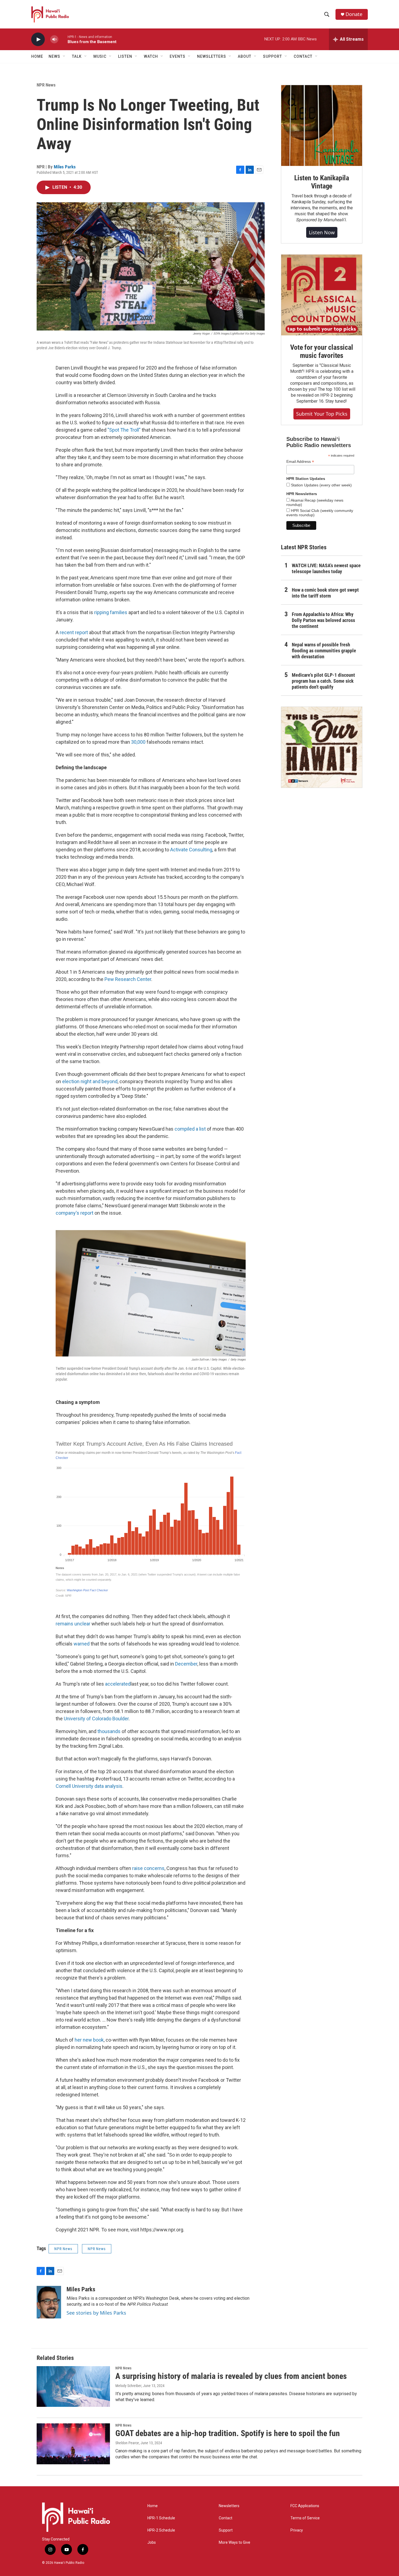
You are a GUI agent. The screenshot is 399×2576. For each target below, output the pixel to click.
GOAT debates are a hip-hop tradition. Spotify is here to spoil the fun (228, 2433)
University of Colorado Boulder (96, 1719)
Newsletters (229, 2506)
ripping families (111, 612)
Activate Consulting (191, 850)
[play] (38, 39)
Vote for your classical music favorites (322, 351)
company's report (75, 1213)
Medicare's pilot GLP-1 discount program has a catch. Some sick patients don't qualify (323, 681)
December (186, 1664)
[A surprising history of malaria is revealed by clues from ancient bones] (73, 2386)
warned (82, 1644)
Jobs (152, 2543)
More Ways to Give (235, 2543)
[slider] (63, 39)
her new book (89, 2040)
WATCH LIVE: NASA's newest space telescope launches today (326, 568)
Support (226, 2530)
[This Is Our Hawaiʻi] (322, 747)
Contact (226, 2518)
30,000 (138, 742)
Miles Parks (65, 167)
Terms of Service (305, 2518)
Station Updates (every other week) (321, 485)
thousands (109, 1731)
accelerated (118, 1684)
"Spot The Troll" (124, 430)
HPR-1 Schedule (161, 2518)
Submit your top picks (322, 414)
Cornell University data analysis (89, 1786)
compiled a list (190, 1129)
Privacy (297, 2530)
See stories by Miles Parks (96, 2313)
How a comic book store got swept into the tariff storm (325, 593)
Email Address (300, 462)
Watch (151, 56)
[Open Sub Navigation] (64, 56)
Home (37, 56)
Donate (354, 14)
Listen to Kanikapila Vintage (322, 182)
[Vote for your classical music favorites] (322, 295)
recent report (74, 632)
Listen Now (322, 232)
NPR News (46, 85)
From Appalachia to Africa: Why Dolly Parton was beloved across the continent (323, 620)
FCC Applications (305, 2506)
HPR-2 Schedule (161, 2530)
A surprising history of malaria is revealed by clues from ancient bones (231, 2376)
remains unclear (73, 1624)
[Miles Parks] (49, 2302)
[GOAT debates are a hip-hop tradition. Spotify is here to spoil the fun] (73, 2444)
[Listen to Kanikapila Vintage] (322, 126)
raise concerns (148, 1868)
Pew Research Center (128, 979)
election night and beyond (90, 1081)
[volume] (54, 39)
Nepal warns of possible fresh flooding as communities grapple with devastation (324, 651)
